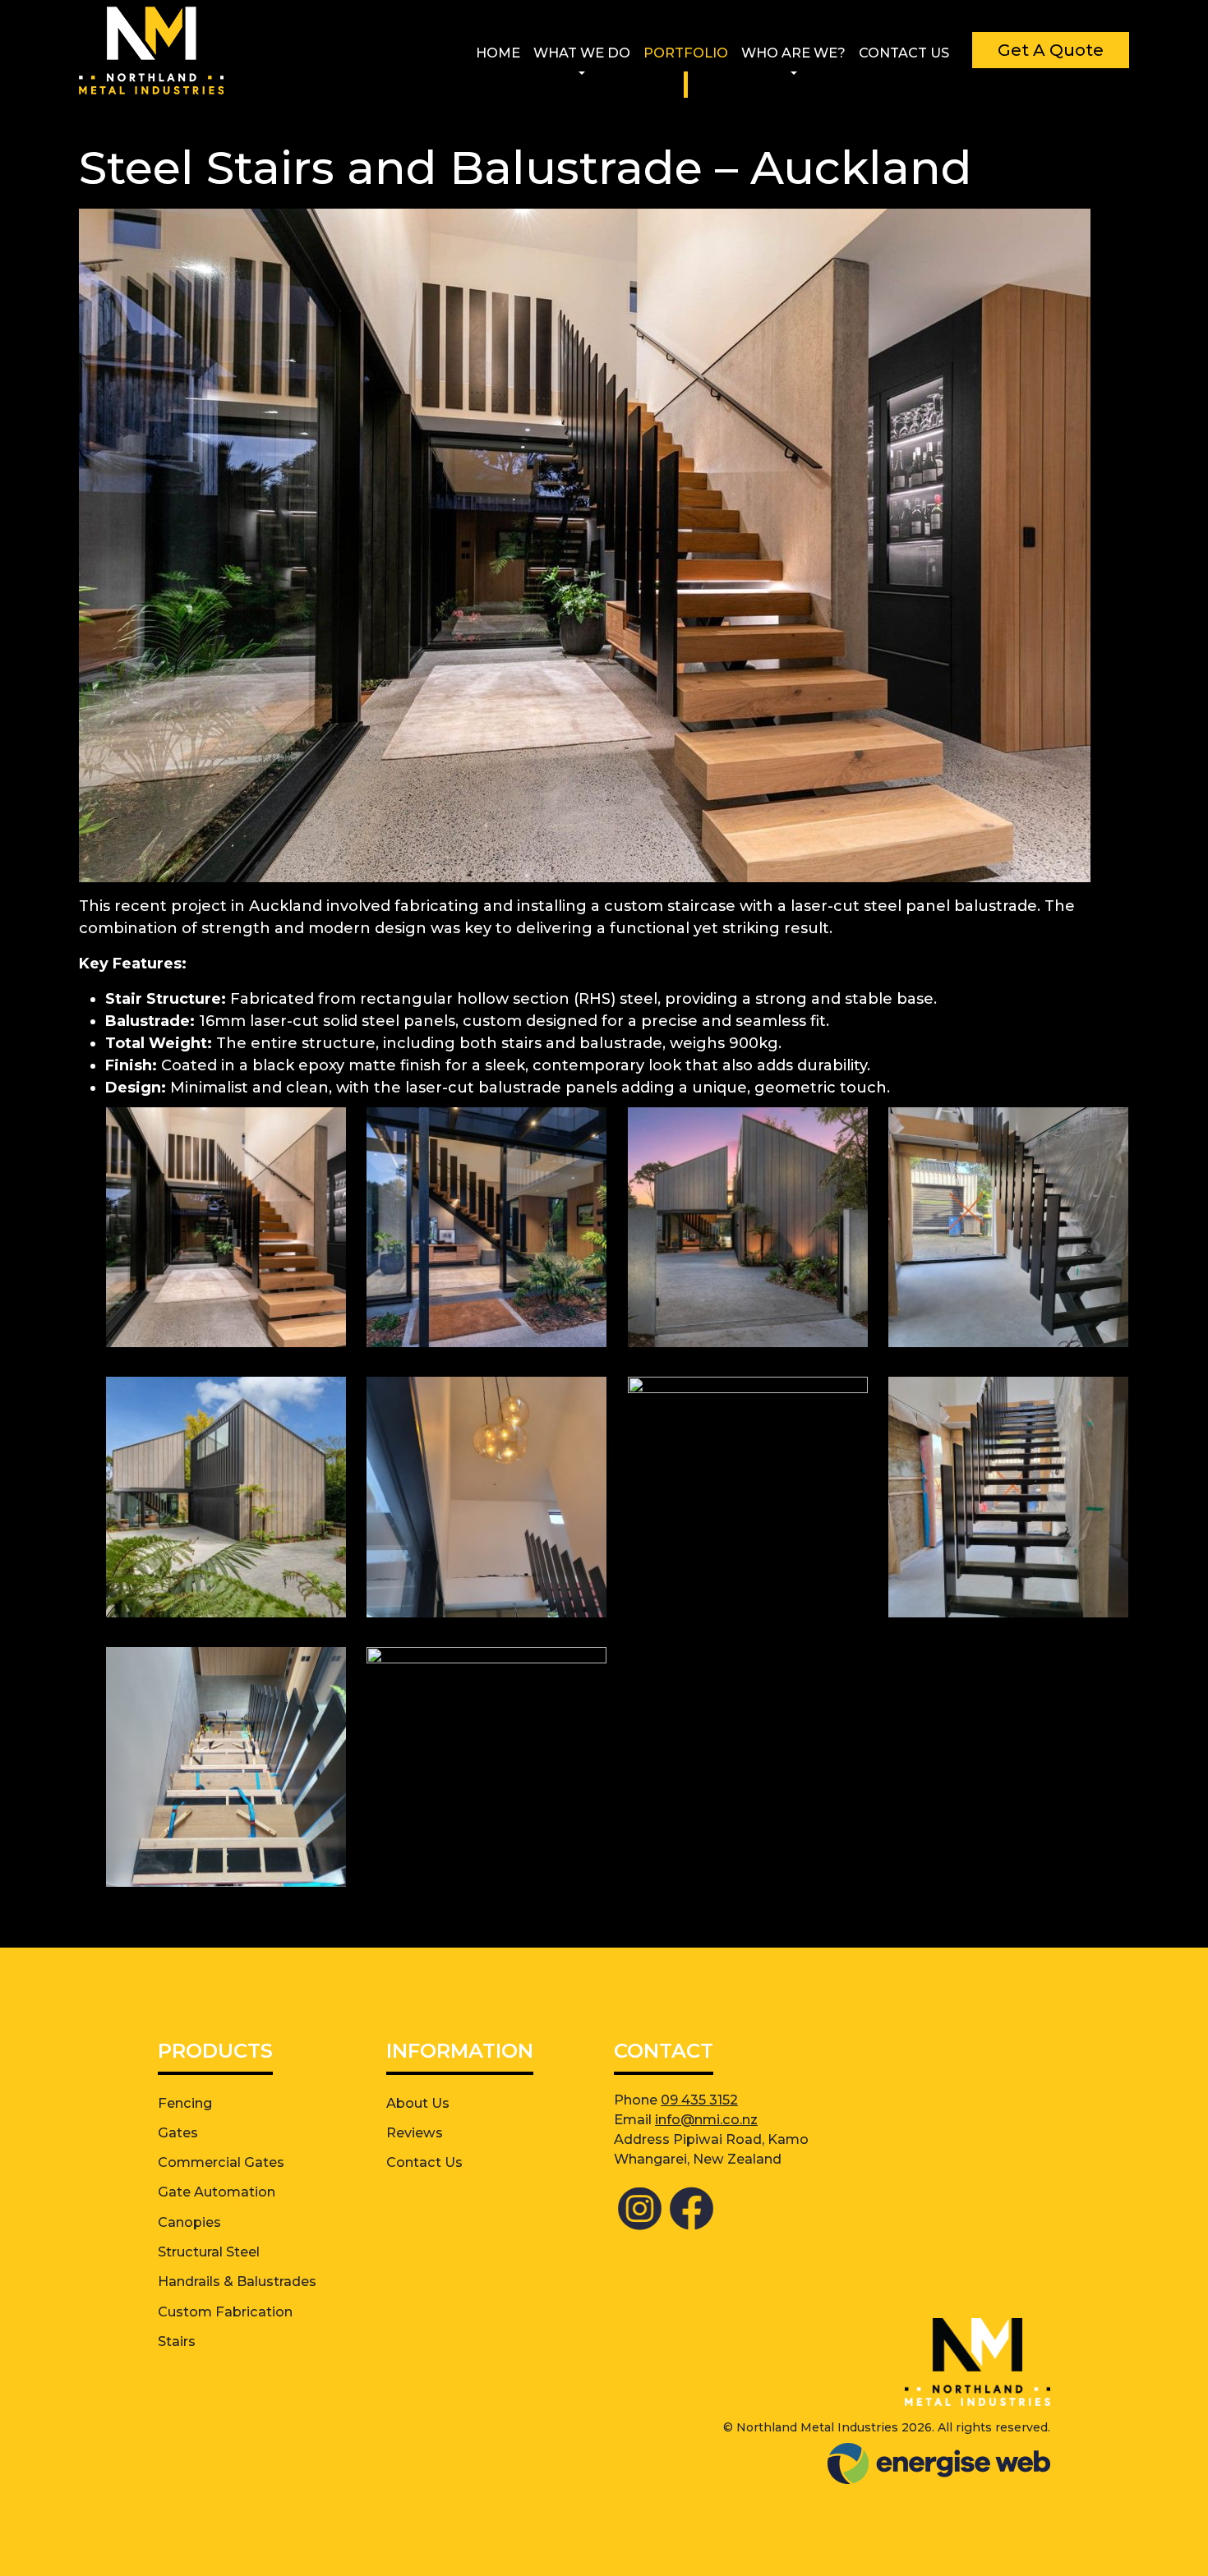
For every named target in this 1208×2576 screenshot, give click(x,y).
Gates (178, 2132)
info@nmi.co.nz (706, 2119)
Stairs (177, 2341)
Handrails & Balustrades (237, 2281)
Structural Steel (209, 2252)
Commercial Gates (221, 2162)
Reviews (415, 2132)
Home (498, 53)
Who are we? (793, 53)
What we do (582, 53)
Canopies (189, 2222)
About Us (418, 2103)
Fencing (185, 2103)
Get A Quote (1051, 50)
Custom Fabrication (225, 2311)
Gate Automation (217, 2192)
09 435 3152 (699, 2100)
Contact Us (904, 53)
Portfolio (686, 53)
